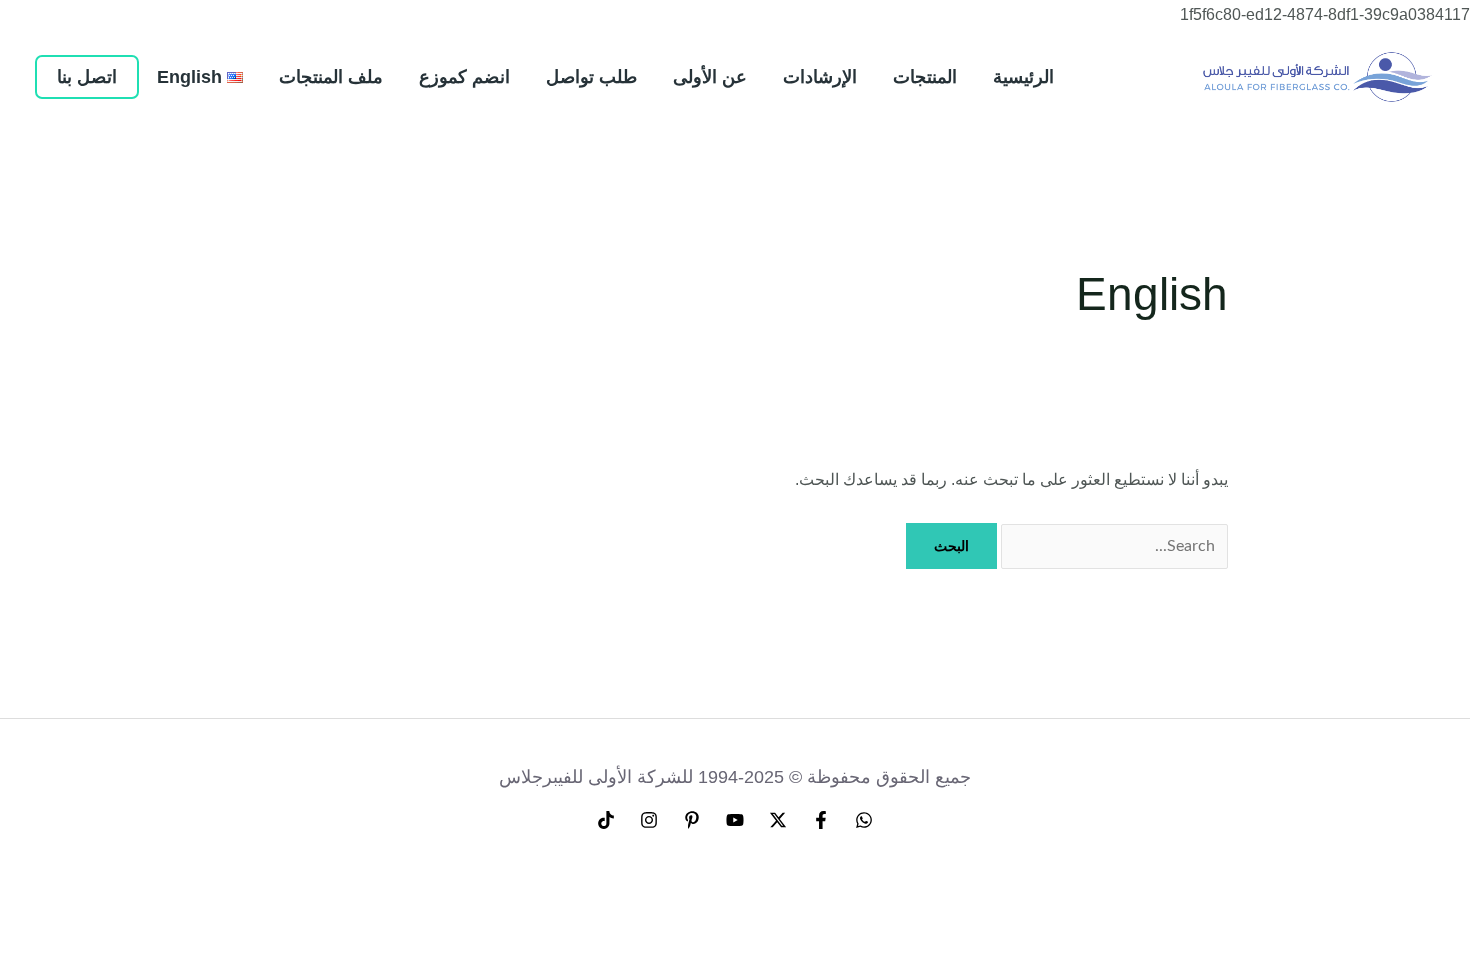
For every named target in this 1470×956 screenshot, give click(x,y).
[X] (778, 820)
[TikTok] (606, 820)
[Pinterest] (692, 820)
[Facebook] (821, 820)
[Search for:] (1112, 545)
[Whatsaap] (864, 820)
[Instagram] (649, 820)
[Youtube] (735, 820)
